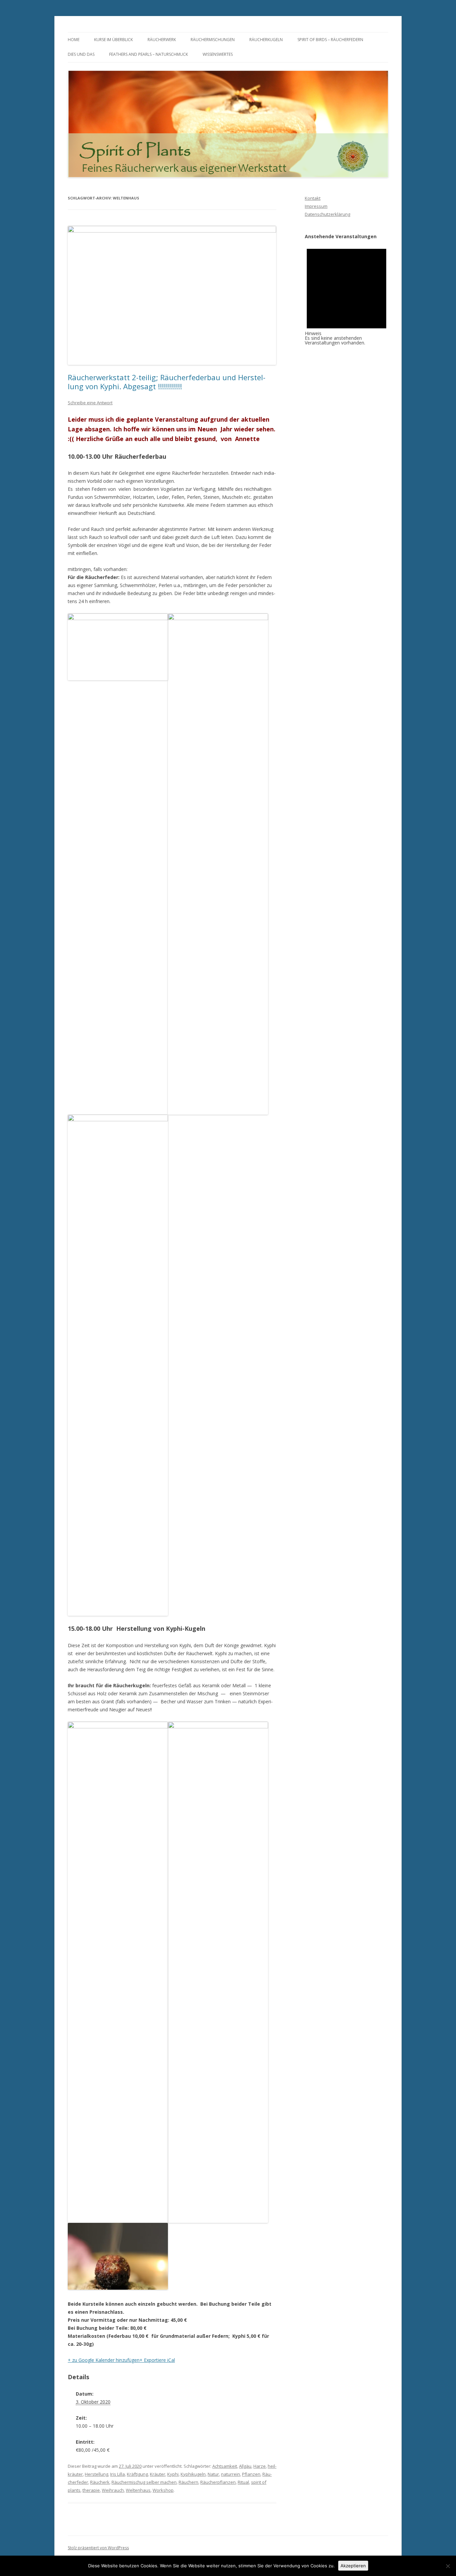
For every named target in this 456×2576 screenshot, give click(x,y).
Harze (260, 2466)
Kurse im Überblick (113, 40)
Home (74, 40)
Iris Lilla (118, 2474)
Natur (213, 2474)
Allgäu (245, 2466)
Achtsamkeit (225, 2466)
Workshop (163, 2490)
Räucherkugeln (266, 40)
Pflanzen (251, 2474)
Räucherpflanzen (218, 2482)
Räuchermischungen (213, 40)
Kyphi (173, 2474)
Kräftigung (137, 2474)
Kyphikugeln (193, 2474)
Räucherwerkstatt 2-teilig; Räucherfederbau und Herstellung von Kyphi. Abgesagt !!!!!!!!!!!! (167, 382)
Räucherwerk (162, 40)
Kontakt (313, 198)
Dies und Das (81, 54)
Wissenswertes (218, 54)
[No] (448, 2566)
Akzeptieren (353, 2566)
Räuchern (188, 2482)
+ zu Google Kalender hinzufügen (104, 2360)
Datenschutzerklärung (327, 214)
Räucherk (100, 2482)
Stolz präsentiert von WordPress (98, 2548)
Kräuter (158, 2474)
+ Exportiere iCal (157, 2360)
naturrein (231, 2474)
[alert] (347, 292)
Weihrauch (113, 2490)
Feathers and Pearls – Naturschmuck (149, 54)
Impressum (316, 206)
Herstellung (96, 2474)
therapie (91, 2490)
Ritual (243, 2482)
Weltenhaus (138, 2490)
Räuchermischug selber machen (144, 2482)
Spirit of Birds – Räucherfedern (330, 40)
